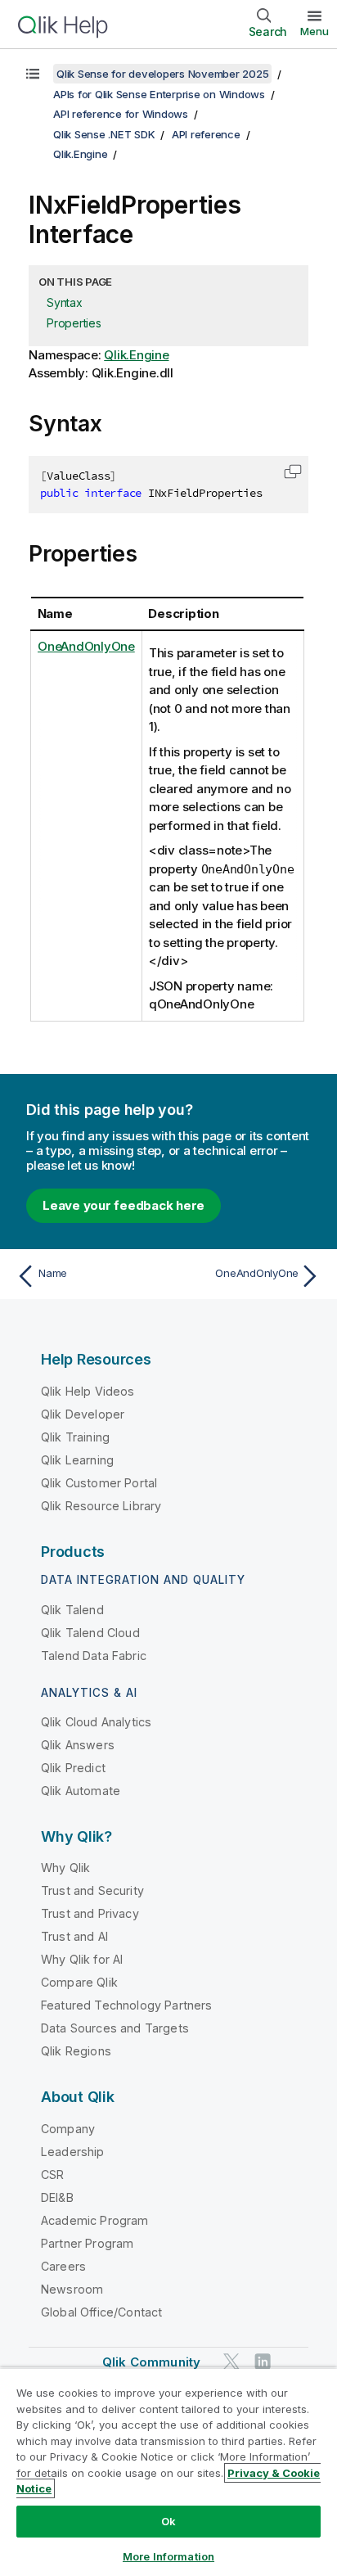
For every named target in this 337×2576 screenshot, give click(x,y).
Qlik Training (75, 1437)
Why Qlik (65, 1868)
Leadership (73, 2152)
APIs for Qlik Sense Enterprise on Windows (159, 94)
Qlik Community (151, 2362)
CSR (52, 2174)
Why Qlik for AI (82, 1959)
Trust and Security (92, 1890)
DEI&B (57, 2197)
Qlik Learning (77, 1460)
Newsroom (72, 2289)
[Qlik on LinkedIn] (263, 2361)
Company (68, 2129)
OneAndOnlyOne (86, 646)
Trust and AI (74, 1936)
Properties (74, 323)
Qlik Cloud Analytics (96, 1722)
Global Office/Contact (101, 2312)
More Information (168, 2556)
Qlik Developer (83, 1414)
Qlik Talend (72, 1610)
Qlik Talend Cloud (90, 1633)
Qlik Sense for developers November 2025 (162, 74)
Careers (63, 2266)
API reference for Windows (121, 114)
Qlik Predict (73, 1768)
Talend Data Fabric (94, 1656)
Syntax (65, 302)
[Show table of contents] (33, 74)
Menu (315, 31)
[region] (168, 2472)
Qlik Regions (76, 2051)
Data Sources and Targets (115, 2028)
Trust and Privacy (90, 1913)
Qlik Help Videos (88, 1391)
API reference (206, 134)
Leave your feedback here (124, 1205)
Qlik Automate (81, 1791)
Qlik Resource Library (101, 1506)
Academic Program (95, 2220)
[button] (293, 471)
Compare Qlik (79, 1982)
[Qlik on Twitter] (231, 2361)
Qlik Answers (78, 1745)
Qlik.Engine (80, 154)
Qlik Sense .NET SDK (104, 134)
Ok (168, 2521)
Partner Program (87, 2243)
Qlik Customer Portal (99, 1483)
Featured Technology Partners (126, 2005)
